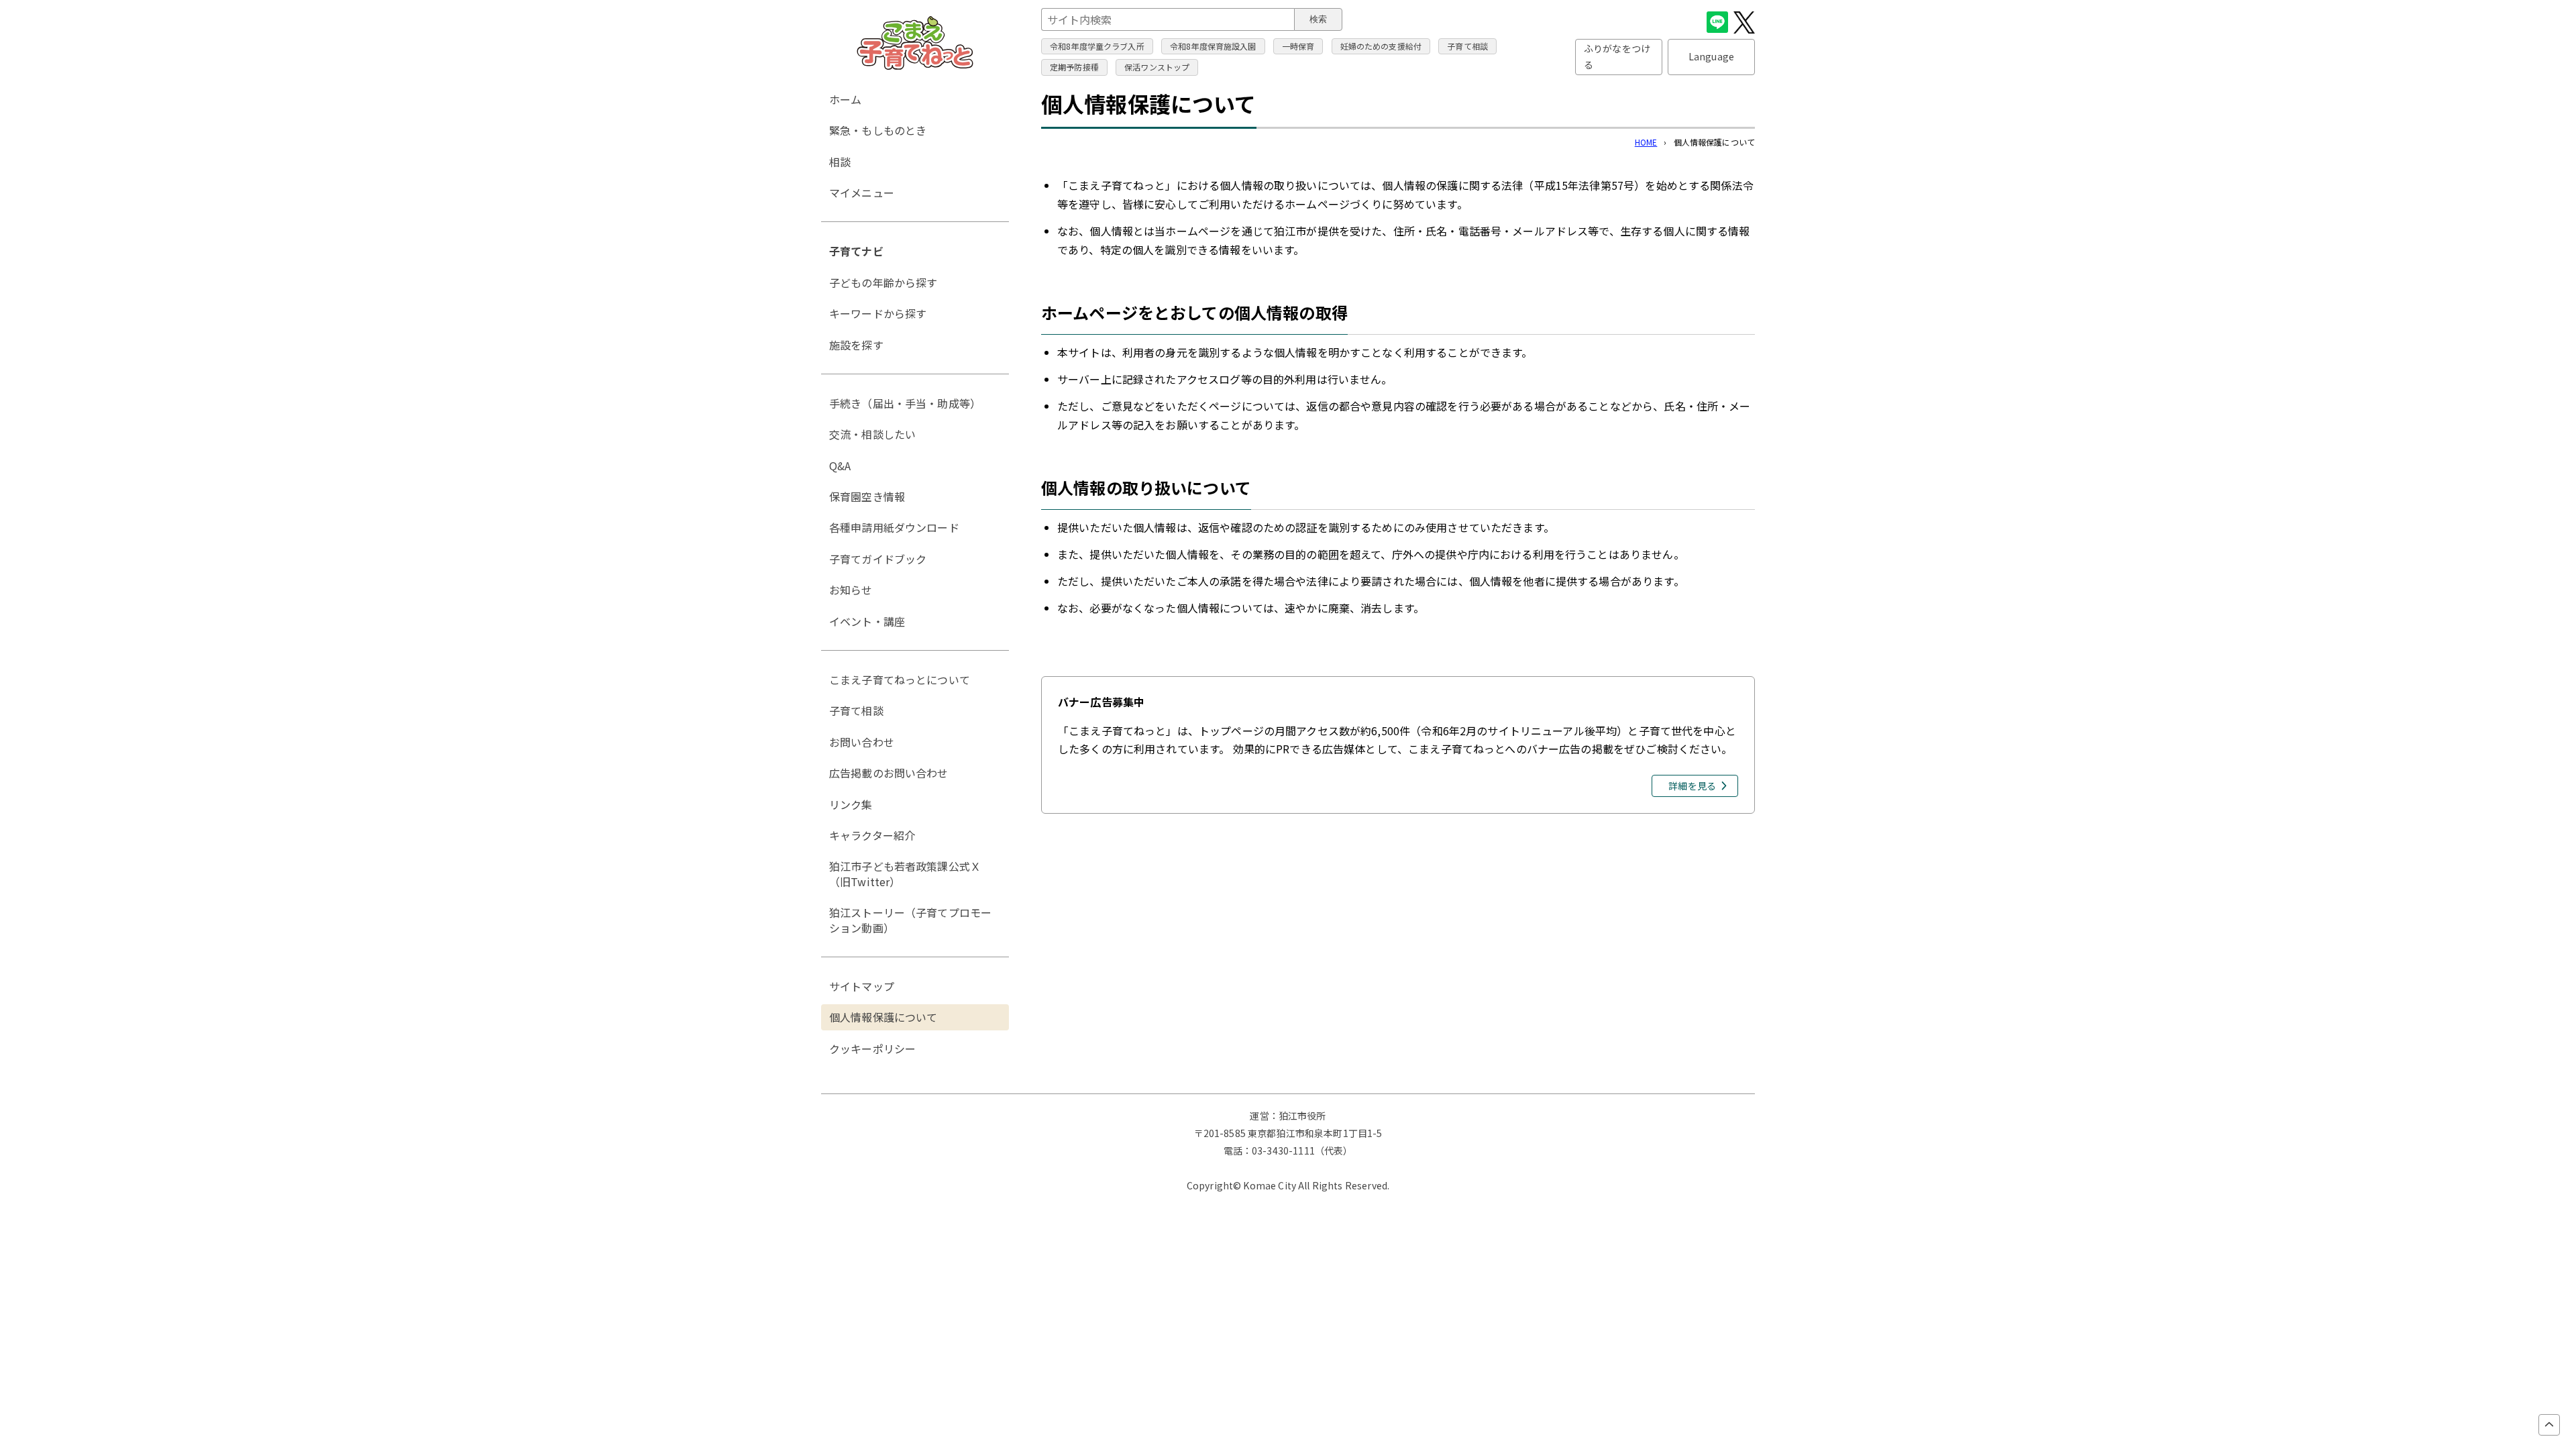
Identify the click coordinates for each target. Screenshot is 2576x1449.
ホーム (845, 99)
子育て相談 (1467, 46)
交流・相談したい (872, 434)
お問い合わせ (862, 742)
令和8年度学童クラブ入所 (1097, 46)
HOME (1646, 142)
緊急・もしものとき (878, 130)
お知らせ (851, 590)
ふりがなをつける (1617, 56)
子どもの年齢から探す (883, 282)
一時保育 (1298, 46)
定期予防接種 (1074, 67)
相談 (840, 162)
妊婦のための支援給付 (1381, 46)
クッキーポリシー (872, 1049)
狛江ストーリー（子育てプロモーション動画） (910, 920)
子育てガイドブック (878, 559)
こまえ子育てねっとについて (900, 680)
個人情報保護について (883, 1017)
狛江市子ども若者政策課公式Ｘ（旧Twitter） (905, 873)
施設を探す (856, 345)
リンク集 (851, 804)
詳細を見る (1692, 786)
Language (1711, 56)
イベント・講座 (867, 621)
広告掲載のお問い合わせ (889, 773)
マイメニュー (862, 193)
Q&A (840, 466)
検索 (1318, 19)
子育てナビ (856, 251)
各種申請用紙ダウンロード (894, 527)
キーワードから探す (878, 313)
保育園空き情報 (867, 496)
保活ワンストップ (1157, 67)
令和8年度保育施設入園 (1213, 46)
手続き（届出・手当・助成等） (905, 403)
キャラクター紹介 (872, 835)
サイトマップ (862, 986)
